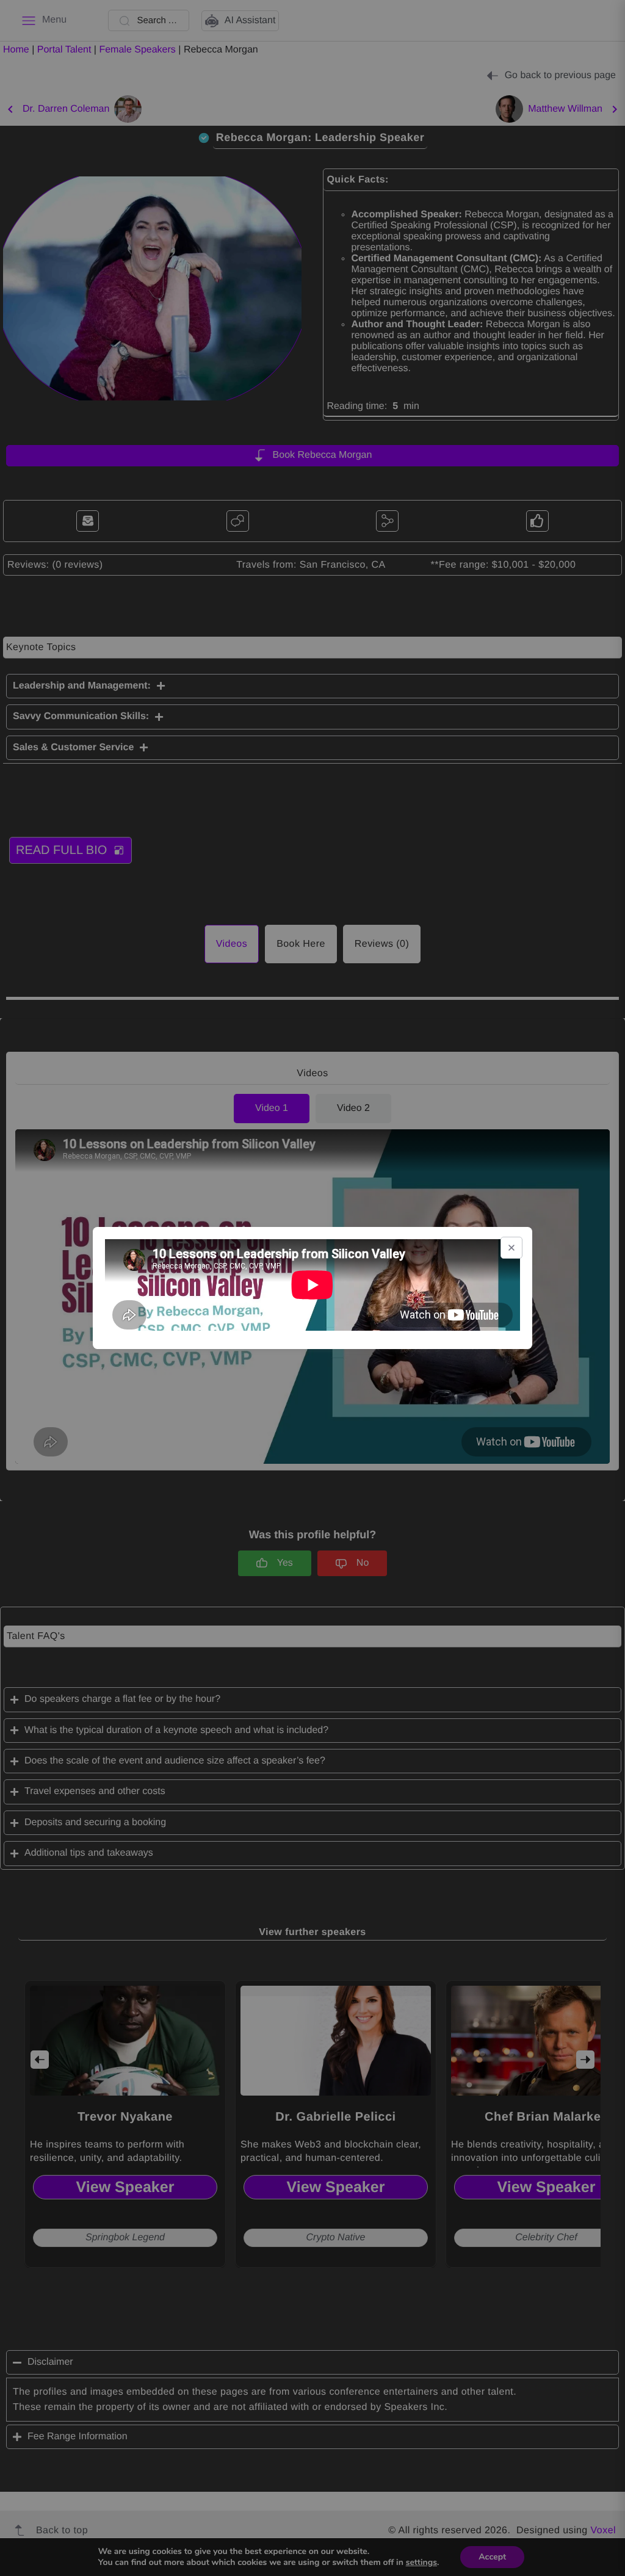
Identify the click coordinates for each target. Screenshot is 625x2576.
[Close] (511, 1248)
